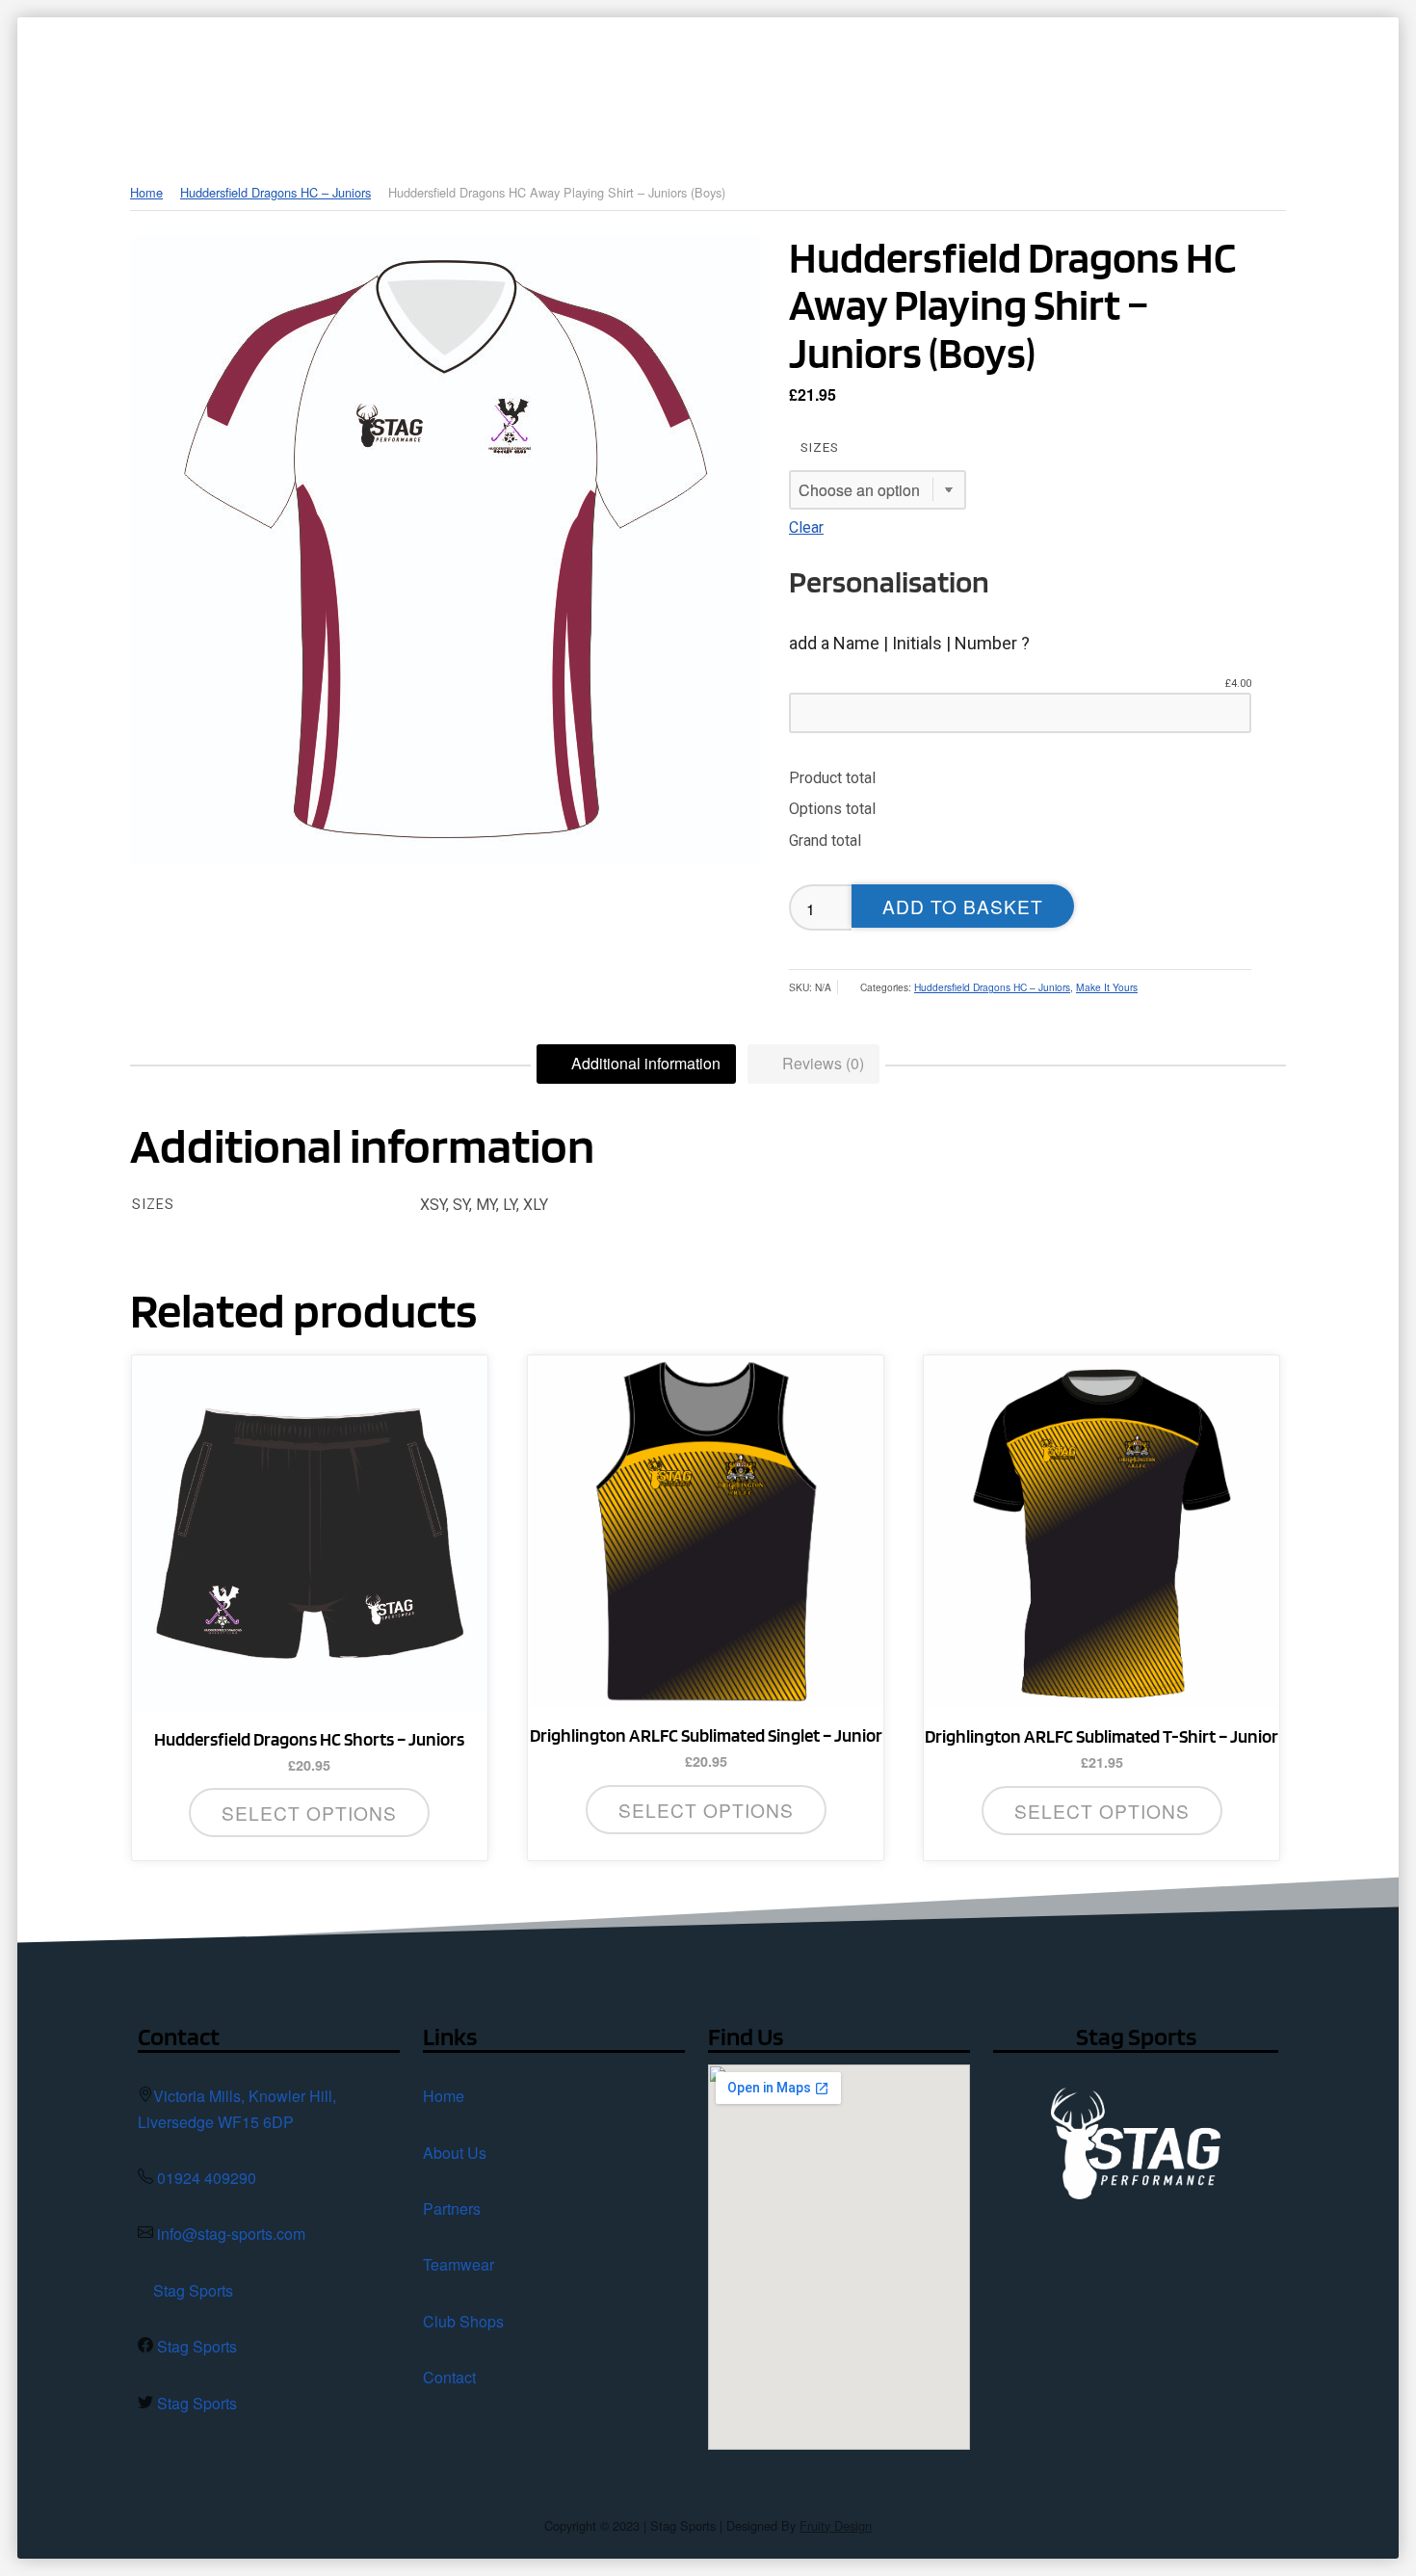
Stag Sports (193, 2290)
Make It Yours (1107, 987)
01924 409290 (207, 2178)
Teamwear (459, 2264)
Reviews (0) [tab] (821, 1063)
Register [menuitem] (1313, 82)
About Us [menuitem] (653, 82)
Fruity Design (836, 2525)
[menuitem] (560, 82)
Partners (452, 2208)
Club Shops (463, 2321)
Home (146, 192)
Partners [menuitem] (777, 82)
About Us (455, 2153)
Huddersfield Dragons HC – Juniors (275, 192)
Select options (309, 1813)
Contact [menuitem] (1195, 82)
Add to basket (963, 906)
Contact (449, 2377)
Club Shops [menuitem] (1043, 82)
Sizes (820, 447)
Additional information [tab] (644, 1063)
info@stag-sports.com (231, 2234)
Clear (806, 527)
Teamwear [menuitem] (905, 82)
